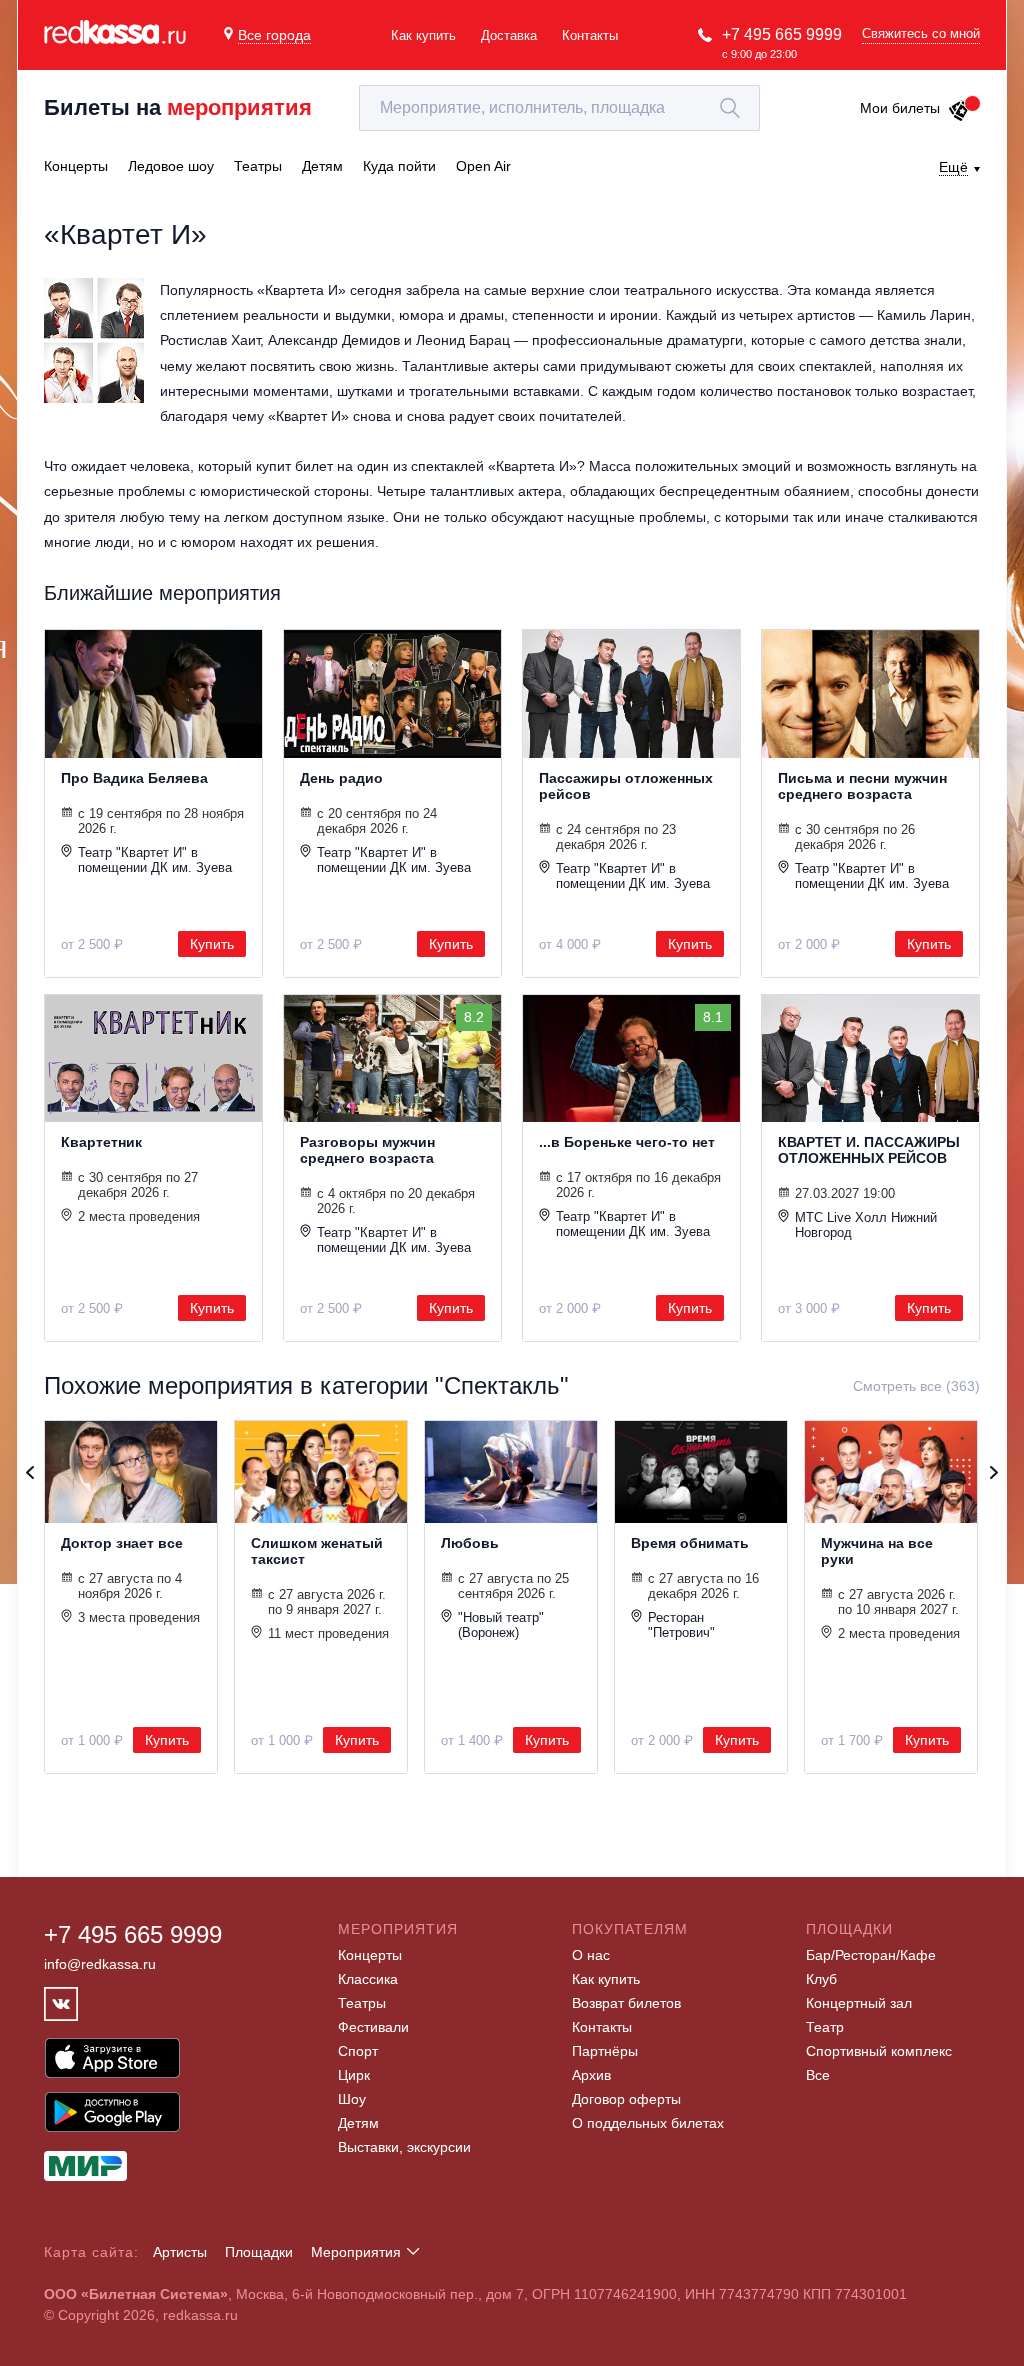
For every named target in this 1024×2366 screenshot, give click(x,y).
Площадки (259, 2252)
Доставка (509, 35)
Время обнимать (690, 1543)
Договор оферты (626, 2099)
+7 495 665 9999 (782, 34)
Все (818, 2075)
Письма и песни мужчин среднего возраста (862, 786)
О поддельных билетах (648, 2123)
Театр (825, 2027)
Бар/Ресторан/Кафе (871, 1955)
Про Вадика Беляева (134, 778)
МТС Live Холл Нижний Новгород (866, 1225)
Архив (591, 2075)
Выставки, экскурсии (404, 2147)
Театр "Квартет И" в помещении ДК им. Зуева (155, 860)
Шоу (352, 2099)
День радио (341, 778)
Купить (212, 944)
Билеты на (178, 107)
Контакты (590, 35)
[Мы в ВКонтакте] (61, 2004)
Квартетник (101, 1142)
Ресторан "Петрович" (681, 1625)
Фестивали (373, 2027)
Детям (358, 2123)
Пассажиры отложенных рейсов (626, 786)
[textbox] (559, 108)
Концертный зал (859, 2003)
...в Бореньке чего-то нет (627, 1142)
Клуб (821, 1979)
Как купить (423, 35)
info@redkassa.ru (100, 1964)
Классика (368, 1979)
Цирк (354, 2075)
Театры (362, 2003)
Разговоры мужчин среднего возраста (367, 1150)
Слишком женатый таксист (317, 1551)
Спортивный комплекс (879, 2051)
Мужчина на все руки (877, 1551)
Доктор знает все (122, 1543)
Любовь (470, 1543)
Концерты (370, 1955)
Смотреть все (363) (916, 1386)
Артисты (180, 2252)
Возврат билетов (626, 2003)
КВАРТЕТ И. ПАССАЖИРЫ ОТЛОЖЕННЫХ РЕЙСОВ (869, 1150)
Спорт (358, 2051)
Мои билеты (900, 108)
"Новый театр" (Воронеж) (501, 1625)
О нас (591, 1955)
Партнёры (605, 2051)
